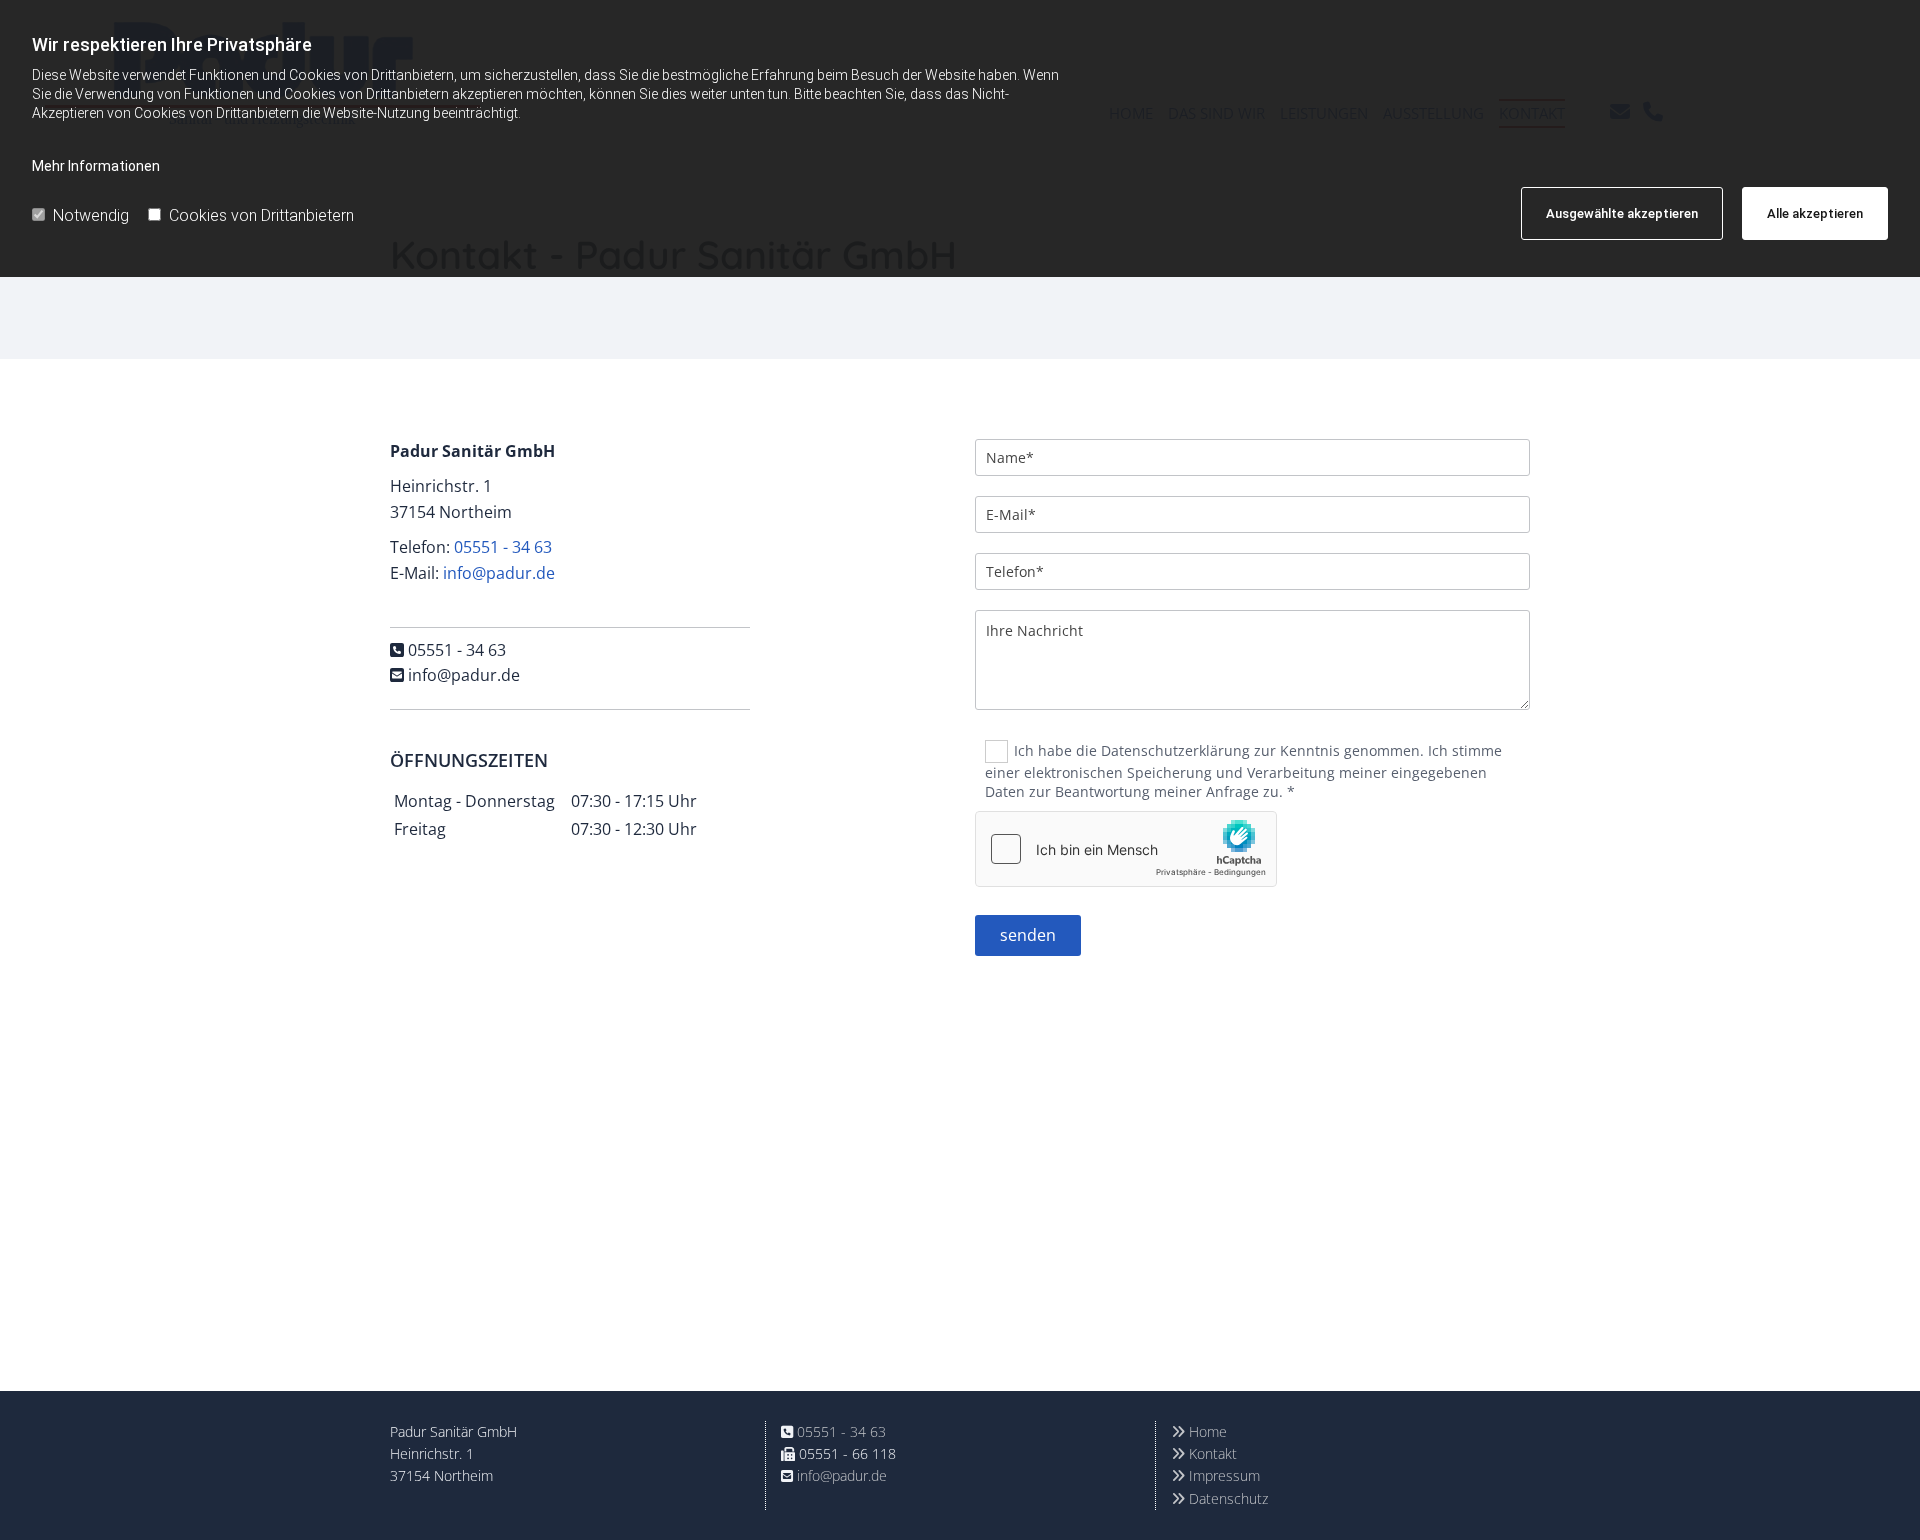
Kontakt (1204, 1453)
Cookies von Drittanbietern (261, 215)
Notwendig (91, 215)
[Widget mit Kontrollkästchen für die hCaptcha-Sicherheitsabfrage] (1126, 849)
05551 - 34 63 (503, 547)
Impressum (1215, 1475)
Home (1199, 1431)
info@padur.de (499, 573)
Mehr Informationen (96, 166)
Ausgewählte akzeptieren (1622, 213)
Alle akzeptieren (1815, 213)
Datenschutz (1219, 1498)
